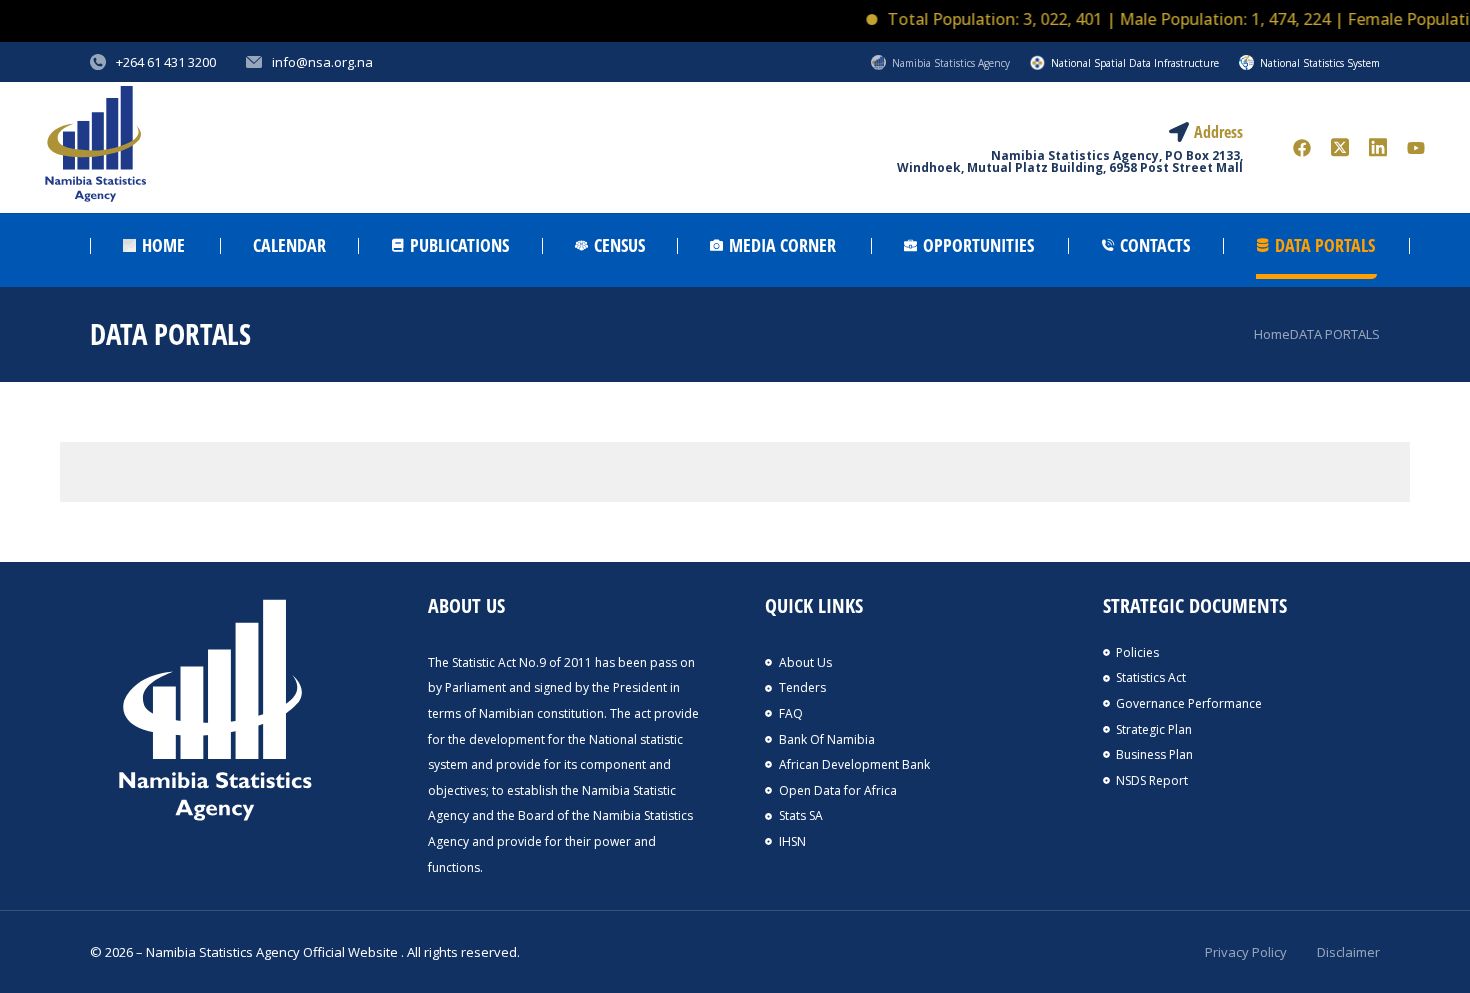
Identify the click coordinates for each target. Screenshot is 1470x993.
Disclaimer (1348, 952)
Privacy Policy (1246, 952)
